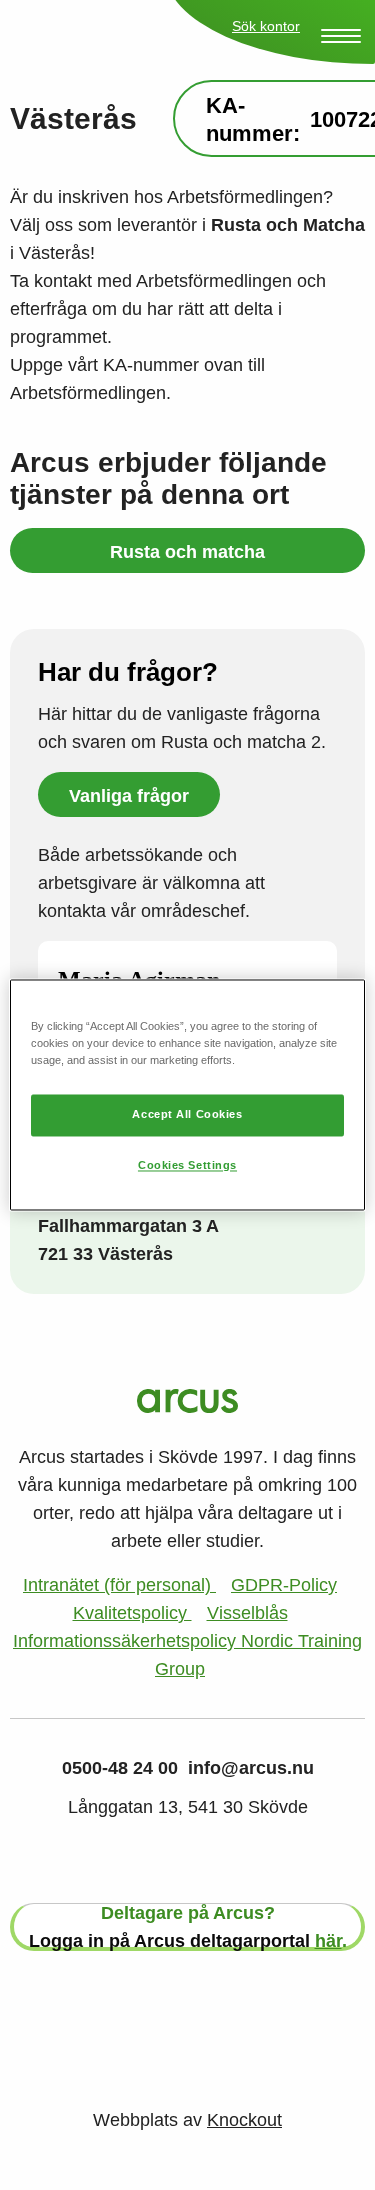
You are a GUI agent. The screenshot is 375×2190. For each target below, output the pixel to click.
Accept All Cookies (187, 1115)
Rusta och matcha (187, 552)
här (328, 1941)
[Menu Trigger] (341, 36)
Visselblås (247, 1613)
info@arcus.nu (251, 1768)
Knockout (244, 2120)
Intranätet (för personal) (119, 1585)
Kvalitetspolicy (132, 1613)
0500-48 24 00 (120, 1768)
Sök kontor (266, 26)
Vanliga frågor (129, 796)
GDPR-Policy (284, 1585)
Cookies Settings (187, 1166)
